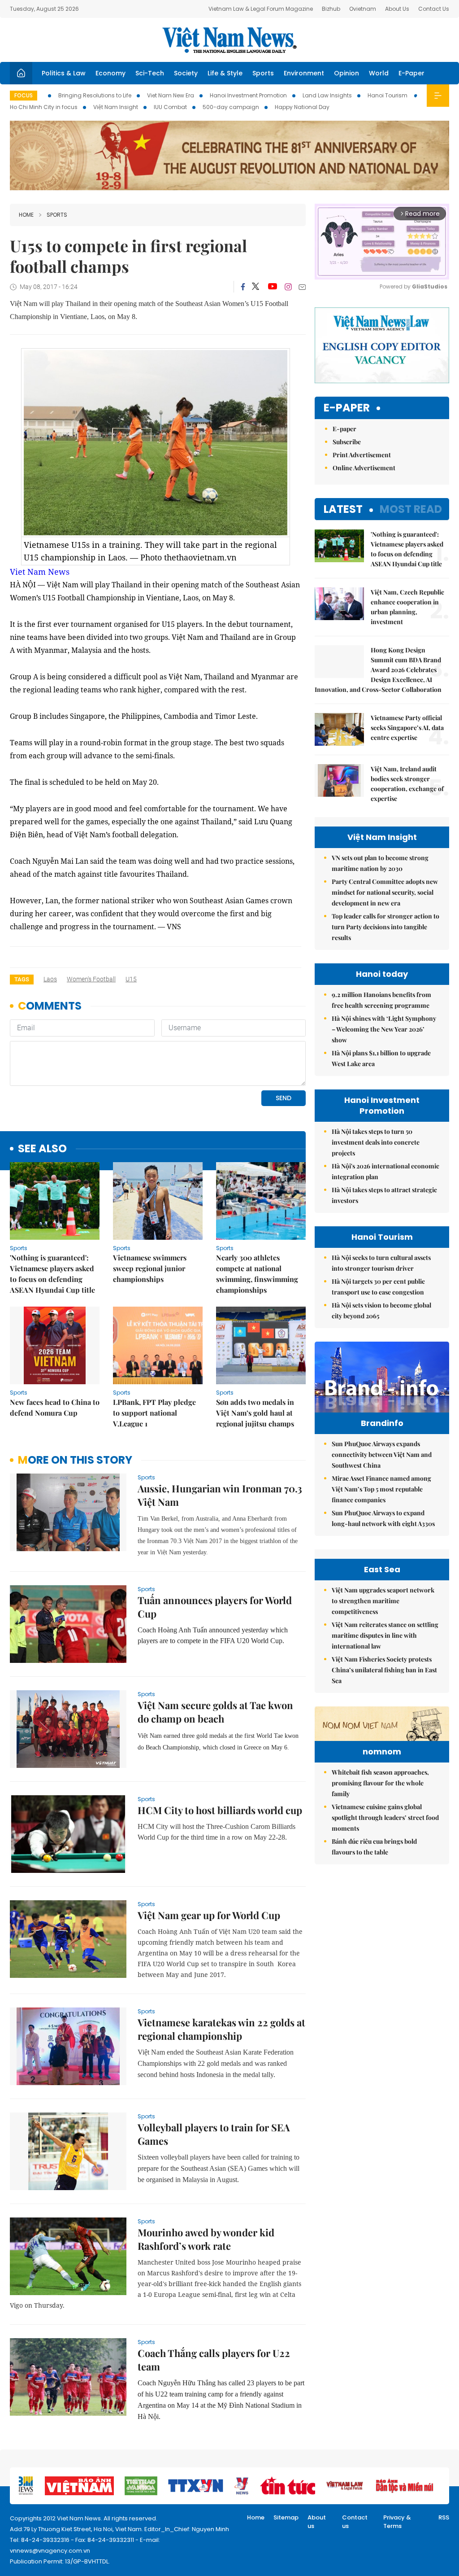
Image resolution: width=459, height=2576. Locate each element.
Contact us (355, 2522)
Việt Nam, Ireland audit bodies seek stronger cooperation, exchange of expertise (407, 784)
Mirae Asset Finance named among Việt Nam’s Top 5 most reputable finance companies (381, 1489)
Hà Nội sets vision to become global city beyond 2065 (381, 1310)
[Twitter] (256, 287)
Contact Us (434, 9)
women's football (91, 979)
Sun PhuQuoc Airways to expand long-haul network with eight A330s (383, 1518)
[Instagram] (288, 287)
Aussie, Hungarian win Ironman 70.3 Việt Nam (220, 1495)
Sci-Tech (150, 73)
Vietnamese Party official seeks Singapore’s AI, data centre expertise (407, 728)
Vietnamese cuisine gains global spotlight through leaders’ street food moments (385, 1817)
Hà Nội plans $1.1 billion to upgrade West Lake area (381, 1058)
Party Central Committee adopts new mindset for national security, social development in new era (385, 892)
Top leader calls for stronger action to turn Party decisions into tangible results (385, 927)
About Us (397, 9)
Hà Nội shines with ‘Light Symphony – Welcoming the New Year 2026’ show (384, 1029)
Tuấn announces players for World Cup (215, 1607)
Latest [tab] (343, 509)
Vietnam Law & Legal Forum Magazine (261, 9)
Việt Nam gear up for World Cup (209, 1915)
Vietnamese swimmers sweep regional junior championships (150, 1268)
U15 (131, 979)
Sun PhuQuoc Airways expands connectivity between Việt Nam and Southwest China (382, 1454)
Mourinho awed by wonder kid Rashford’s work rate (206, 2239)
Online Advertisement (364, 468)
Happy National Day (302, 107)
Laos (50, 979)
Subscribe (347, 442)
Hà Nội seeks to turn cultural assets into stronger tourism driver (381, 1263)
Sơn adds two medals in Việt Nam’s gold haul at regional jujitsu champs (255, 1413)
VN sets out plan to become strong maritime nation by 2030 (380, 863)
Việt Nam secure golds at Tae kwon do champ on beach (215, 1712)
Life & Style (225, 73)
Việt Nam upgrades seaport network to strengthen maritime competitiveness (383, 1601)
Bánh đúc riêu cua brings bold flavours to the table (374, 1847)
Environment (304, 73)
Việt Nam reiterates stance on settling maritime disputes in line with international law (385, 1635)
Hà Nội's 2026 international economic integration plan (385, 1171)
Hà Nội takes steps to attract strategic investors (384, 1195)
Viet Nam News (40, 572)
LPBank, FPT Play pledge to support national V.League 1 (154, 1413)
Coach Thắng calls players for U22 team (214, 2360)
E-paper (347, 408)
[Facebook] (243, 287)
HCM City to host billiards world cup (220, 1810)
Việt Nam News (229, 40)
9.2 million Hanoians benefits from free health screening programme (381, 1000)
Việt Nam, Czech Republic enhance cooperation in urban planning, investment (407, 607)
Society (186, 73)
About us (317, 2522)
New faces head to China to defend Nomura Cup (55, 1407)
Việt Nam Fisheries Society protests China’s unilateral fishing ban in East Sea (384, 1670)
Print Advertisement (362, 455)
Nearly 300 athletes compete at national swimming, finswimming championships (257, 1274)
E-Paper (411, 73)
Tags (22, 979)
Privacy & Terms (397, 2522)
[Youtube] (272, 287)
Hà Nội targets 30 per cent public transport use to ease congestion (378, 1287)
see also (42, 1149)
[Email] (302, 287)
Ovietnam (363, 9)
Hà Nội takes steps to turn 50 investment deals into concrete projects (376, 1142)
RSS (444, 2517)
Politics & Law (64, 73)
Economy (110, 73)
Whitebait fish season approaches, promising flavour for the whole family (380, 1783)
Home (26, 215)
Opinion (346, 73)
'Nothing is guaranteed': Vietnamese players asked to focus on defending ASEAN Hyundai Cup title (52, 1274)
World (379, 73)
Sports (263, 73)
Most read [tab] (411, 509)
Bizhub (331, 9)
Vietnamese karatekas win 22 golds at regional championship (221, 2029)
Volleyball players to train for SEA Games (214, 2134)
